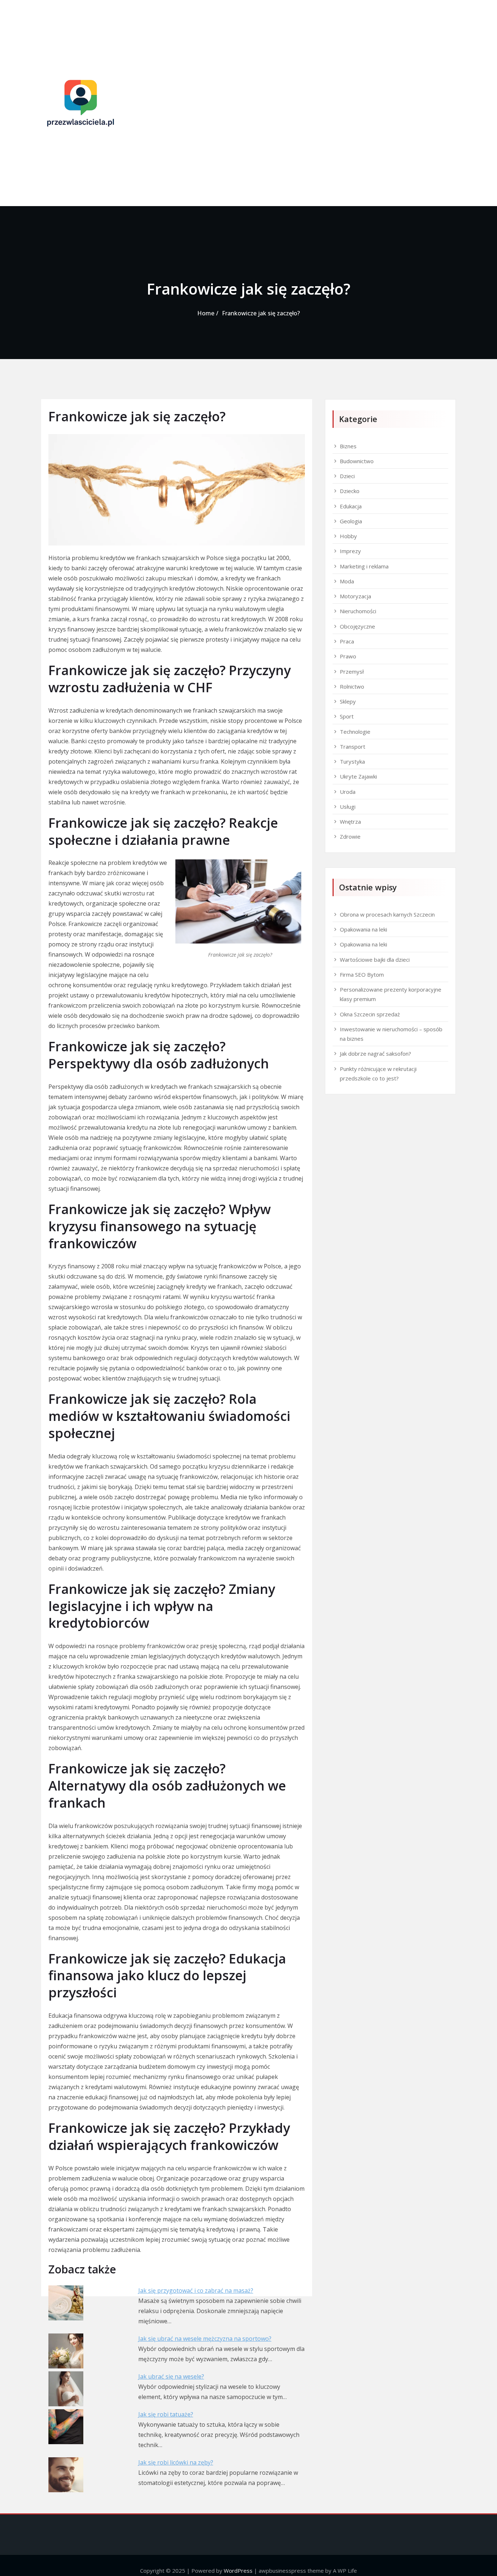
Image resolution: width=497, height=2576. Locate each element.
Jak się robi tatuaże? (166, 2414)
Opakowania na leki (363, 929)
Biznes (348, 446)
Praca (347, 641)
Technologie (355, 732)
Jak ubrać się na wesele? (171, 2376)
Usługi (348, 807)
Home (206, 313)
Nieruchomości (358, 611)
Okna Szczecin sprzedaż (370, 1014)
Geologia (351, 521)
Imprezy (350, 551)
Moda (347, 581)
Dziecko (350, 491)
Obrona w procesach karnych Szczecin (387, 914)
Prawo (348, 656)
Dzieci (347, 476)
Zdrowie (350, 836)
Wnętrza (350, 822)
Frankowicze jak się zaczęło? (261, 313)
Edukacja (351, 506)
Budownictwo (357, 461)
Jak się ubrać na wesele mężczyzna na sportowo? (205, 2339)
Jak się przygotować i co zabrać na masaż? (196, 2291)
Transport (353, 747)
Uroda (348, 792)
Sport (347, 716)
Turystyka (352, 761)
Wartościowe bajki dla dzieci (375, 960)
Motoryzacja (355, 596)
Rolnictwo (352, 686)
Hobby (348, 536)
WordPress (238, 2571)
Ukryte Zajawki (358, 776)
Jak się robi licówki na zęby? (176, 2462)
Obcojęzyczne (357, 626)
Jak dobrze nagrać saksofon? (375, 1053)
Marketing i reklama (364, 566)
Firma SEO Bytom (362, 974)
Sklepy (348, 701)
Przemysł (352, 671)
